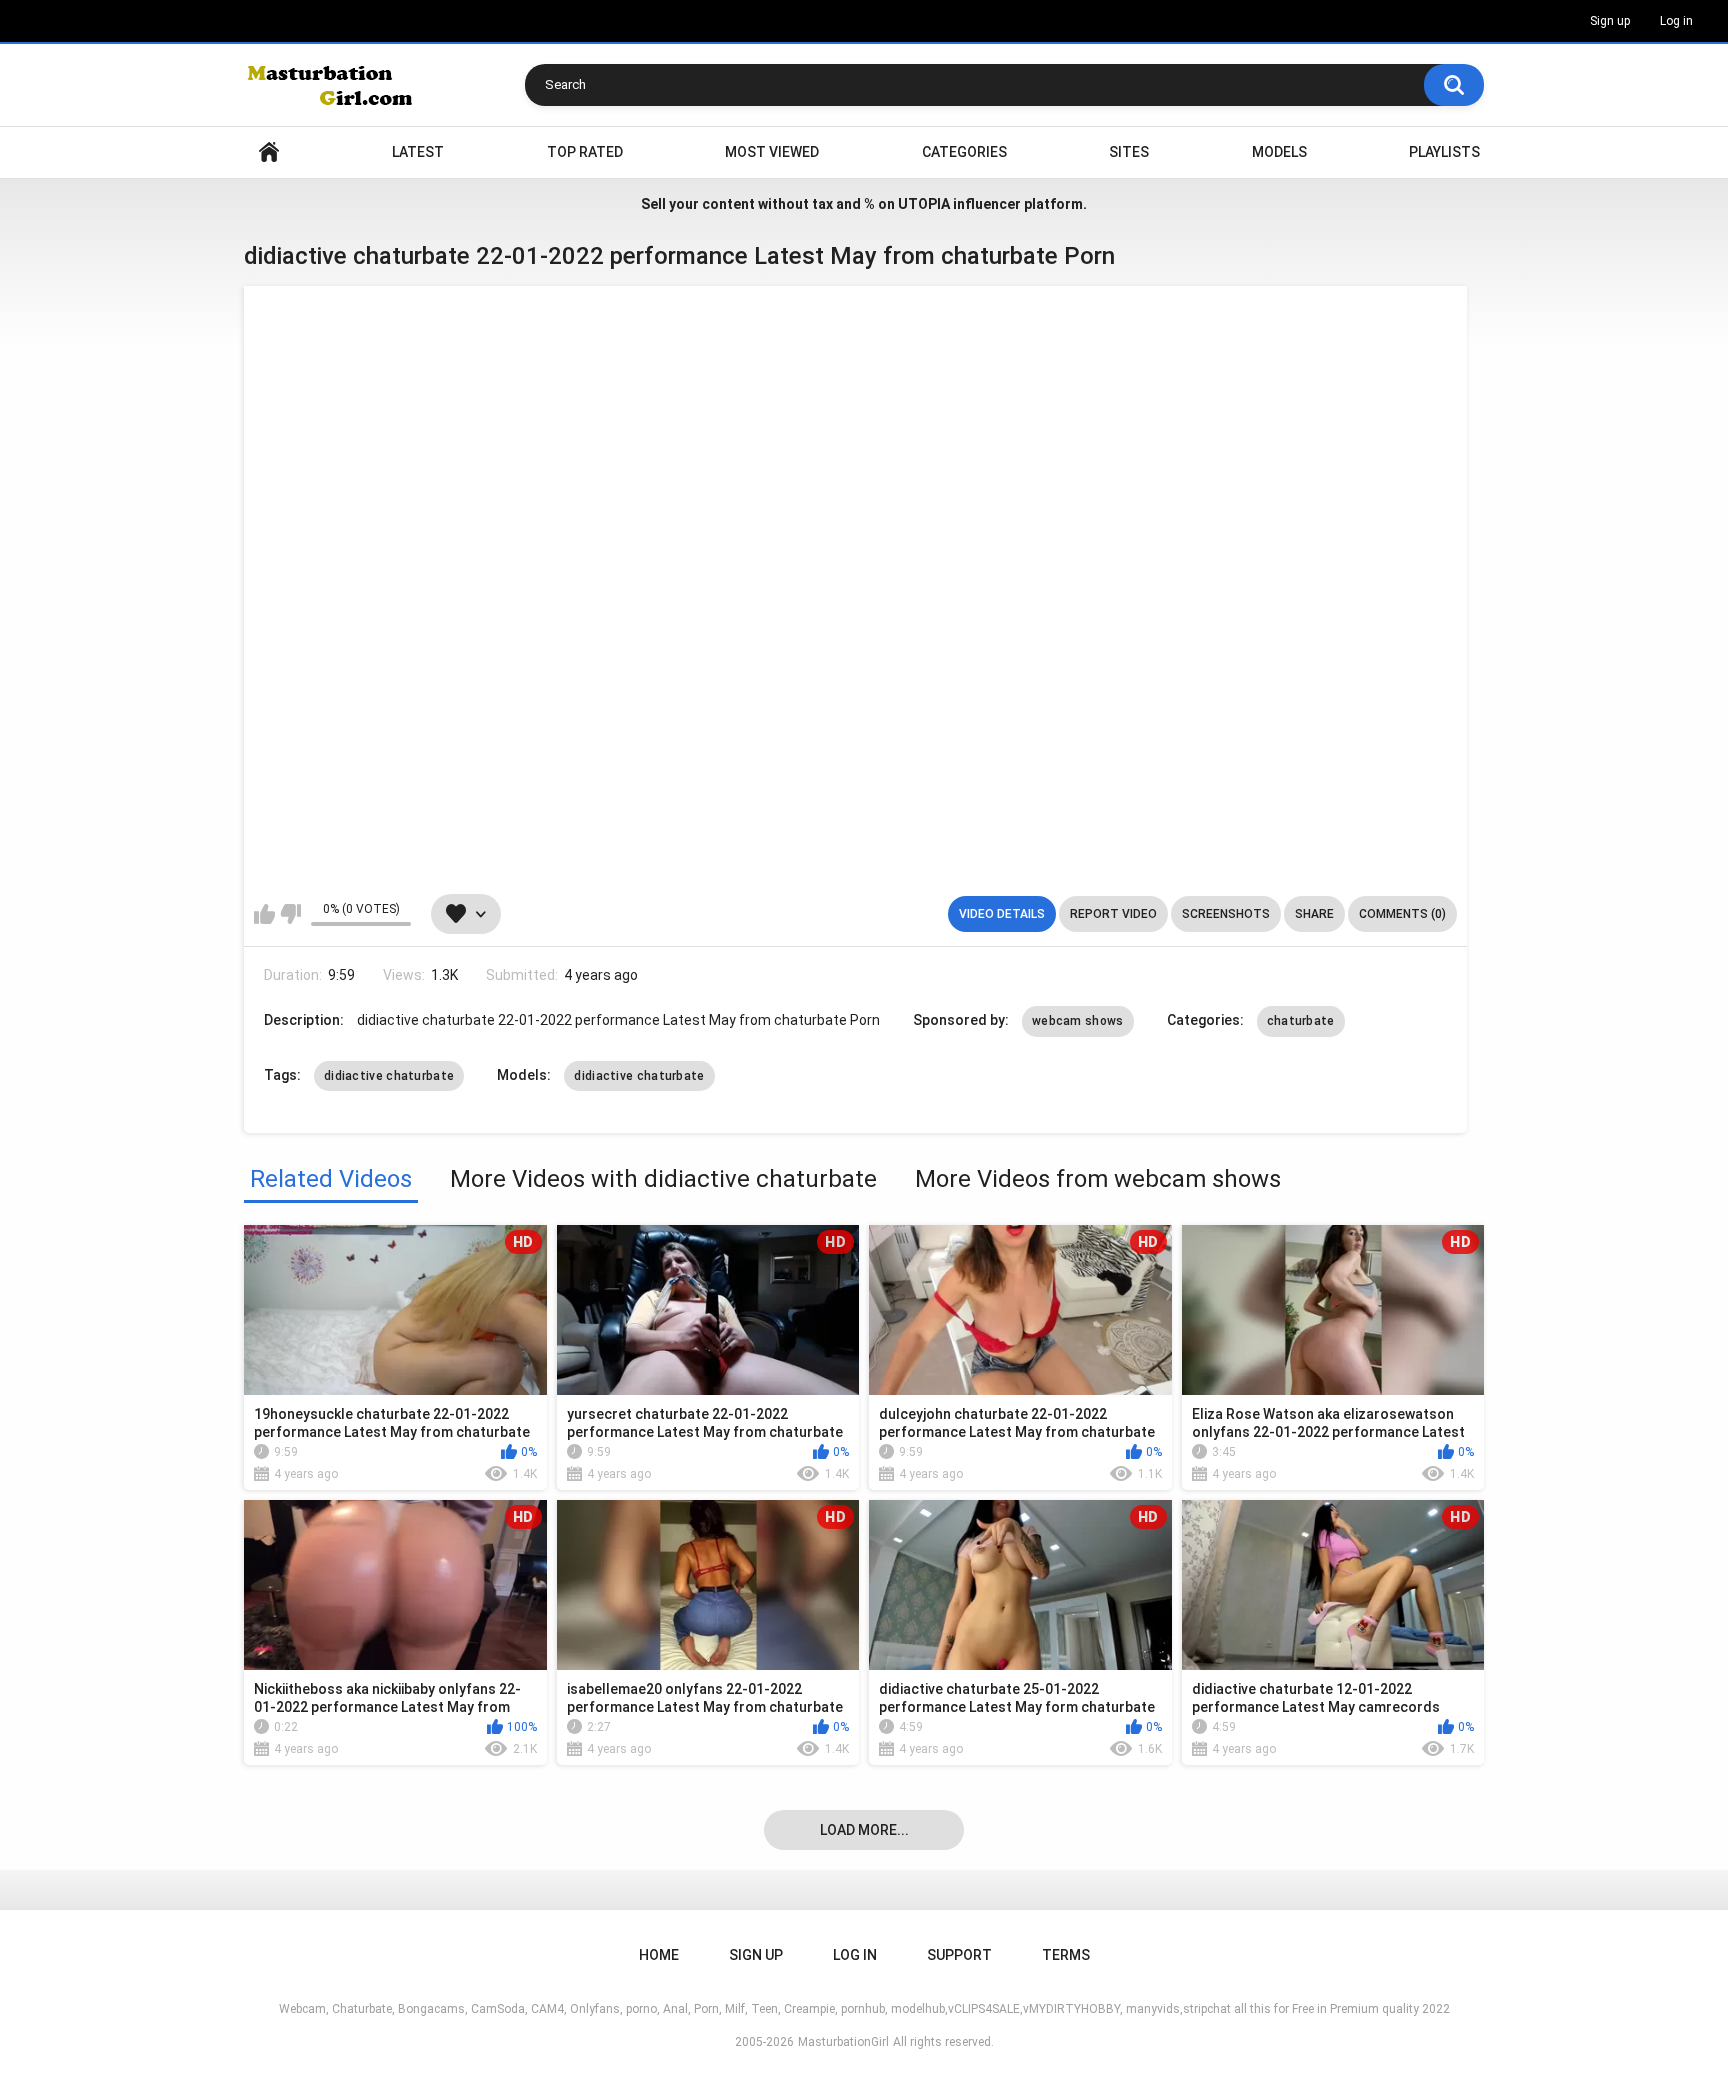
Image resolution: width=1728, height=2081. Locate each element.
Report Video (1113, 914)
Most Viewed (772, 152)
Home (269, 152)
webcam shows (1078, 1021)
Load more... (864, 1830)
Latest (418, 152)
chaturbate (1301, 1021)
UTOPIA (924, 204)
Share (1314, 914)
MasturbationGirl (843, 2042)
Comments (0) (1402, 914)
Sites (1129, 152)
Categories (964, 152)
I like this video (264, 914)
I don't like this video (290, 914)
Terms (1066, 1955)
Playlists (1444, 152)
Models (1279, 152)
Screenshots (1226, 914)
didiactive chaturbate (389, 1076)
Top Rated (585, 152)
